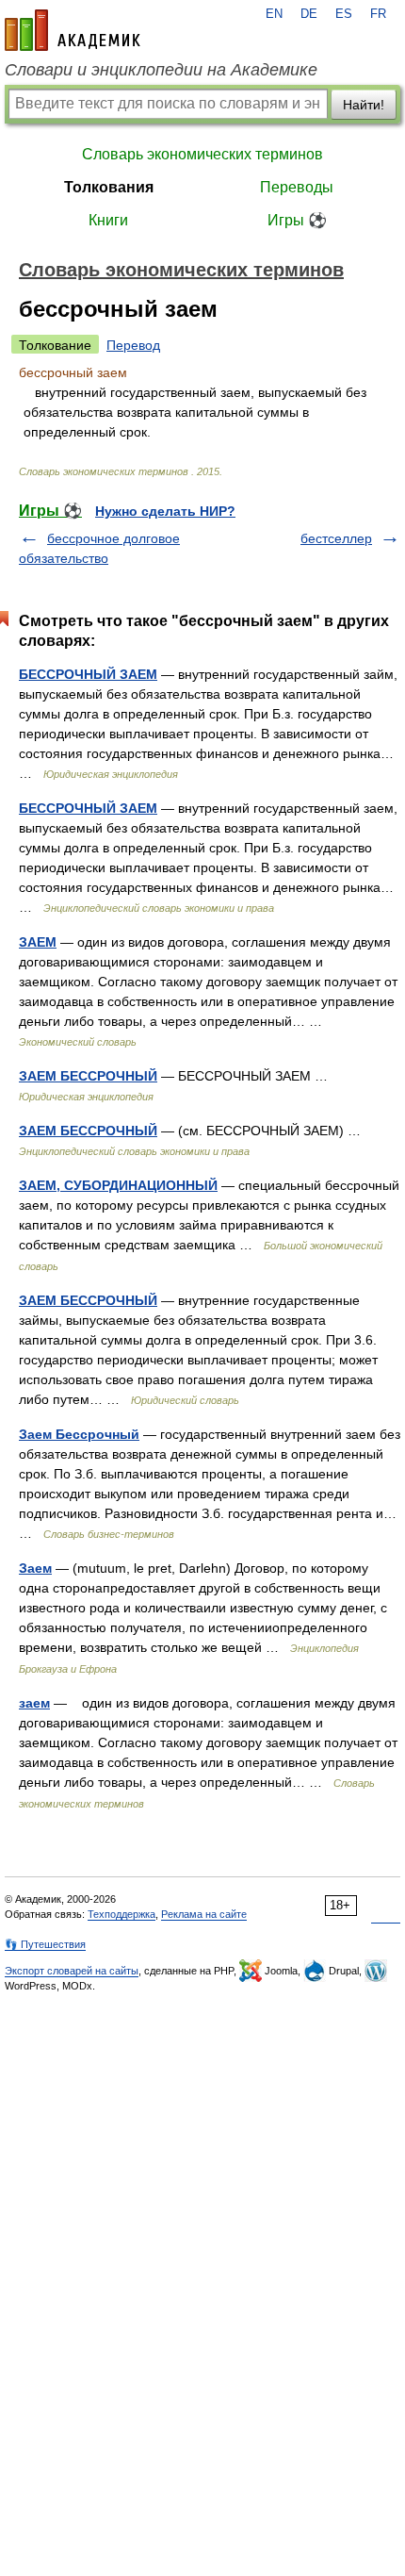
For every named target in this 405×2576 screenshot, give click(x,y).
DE (309, 14)
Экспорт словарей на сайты (72, 1971)
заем (34, 1703)
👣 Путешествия (45, 1944)
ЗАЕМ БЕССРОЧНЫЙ (88, 1076)
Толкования (109, 187)
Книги (108, 220)
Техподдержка (121, 1914)
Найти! (364, 105)
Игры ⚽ (297, 220)
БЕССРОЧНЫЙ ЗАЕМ (88, 674)
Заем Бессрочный (79, 1434)
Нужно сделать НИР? (165, 511)
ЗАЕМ (38, 942)
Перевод (133, 345)
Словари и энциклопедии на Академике (161, 70)
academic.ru (73, 30)
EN (274, 14)
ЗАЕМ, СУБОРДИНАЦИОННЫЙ (118, 1185)
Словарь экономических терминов (202, 154)
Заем (35, 1568)
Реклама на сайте (204, 1914)
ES (344, 14)
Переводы (297, 187)
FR (378, 14)
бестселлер (336, 538)
